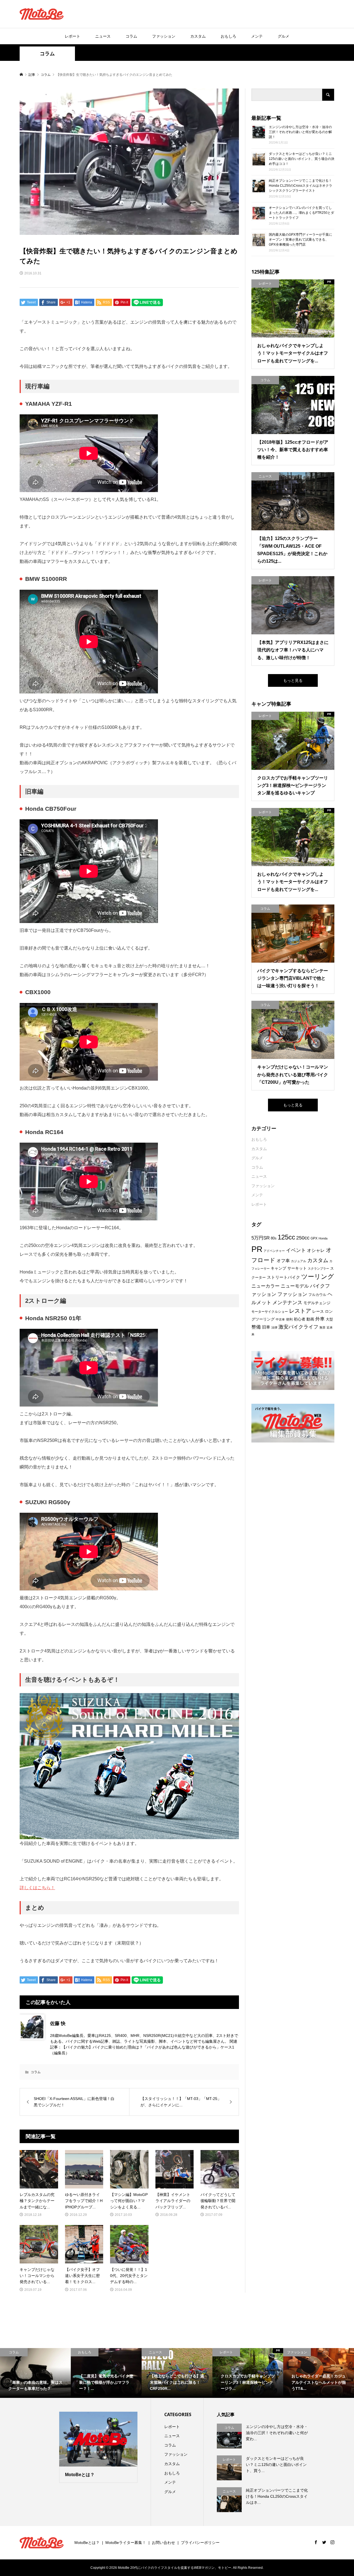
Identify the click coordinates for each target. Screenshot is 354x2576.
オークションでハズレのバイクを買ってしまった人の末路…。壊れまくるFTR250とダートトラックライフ (301, 213)
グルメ (283, 36)
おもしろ (228, 36)
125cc (286, 1237)
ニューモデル (295, 1286)
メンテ (257, 36)
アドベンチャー (274, 1251)
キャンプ (278, 1268)
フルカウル (317, 1295)
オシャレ (316, 1250)
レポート (72, 36)
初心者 (300, 1319)
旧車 (266, 1327)
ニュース (103, 36)
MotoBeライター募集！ (126, 2543)
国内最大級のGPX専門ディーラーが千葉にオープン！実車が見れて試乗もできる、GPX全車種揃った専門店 (300, 240)
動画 (310, 1319)
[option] (35, 2373)
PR (257, 1249)
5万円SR (261, 1238)
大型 (329, 1319)
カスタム (198, 36)
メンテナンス (287, 1303)
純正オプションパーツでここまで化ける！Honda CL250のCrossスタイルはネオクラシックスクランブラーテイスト (300, 186)
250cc (303, 1238)
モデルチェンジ (317, 1303)
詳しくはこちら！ (37, 1888)
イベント (296, 1250)
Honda (323, 1238)
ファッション (164, 36)
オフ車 (283, 1260)
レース (318, 1311)
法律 (274, 1327)
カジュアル (299, 1261)
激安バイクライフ (298, 1327)
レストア (300, 1311)
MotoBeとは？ (87, 2543)
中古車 (280, 1319)
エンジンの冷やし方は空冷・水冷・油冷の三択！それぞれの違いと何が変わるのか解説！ (300, 132)
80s (274, 1238)
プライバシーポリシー (200, 2543)
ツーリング (318, 1277)
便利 (289, 1319)
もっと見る (293, 680)
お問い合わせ (163, 2543)
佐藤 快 (58, 2023)
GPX (314, 1238)
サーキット (297, 1268)
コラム (131, 36)
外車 (320, 1319)
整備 (256, 1327)
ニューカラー (265, 1286)
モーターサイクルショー (270, 1312)
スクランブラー (318, 1268)
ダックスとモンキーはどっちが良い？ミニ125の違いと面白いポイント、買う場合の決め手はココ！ (302, 159)
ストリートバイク (283, 1277)
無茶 (322, 1327)
